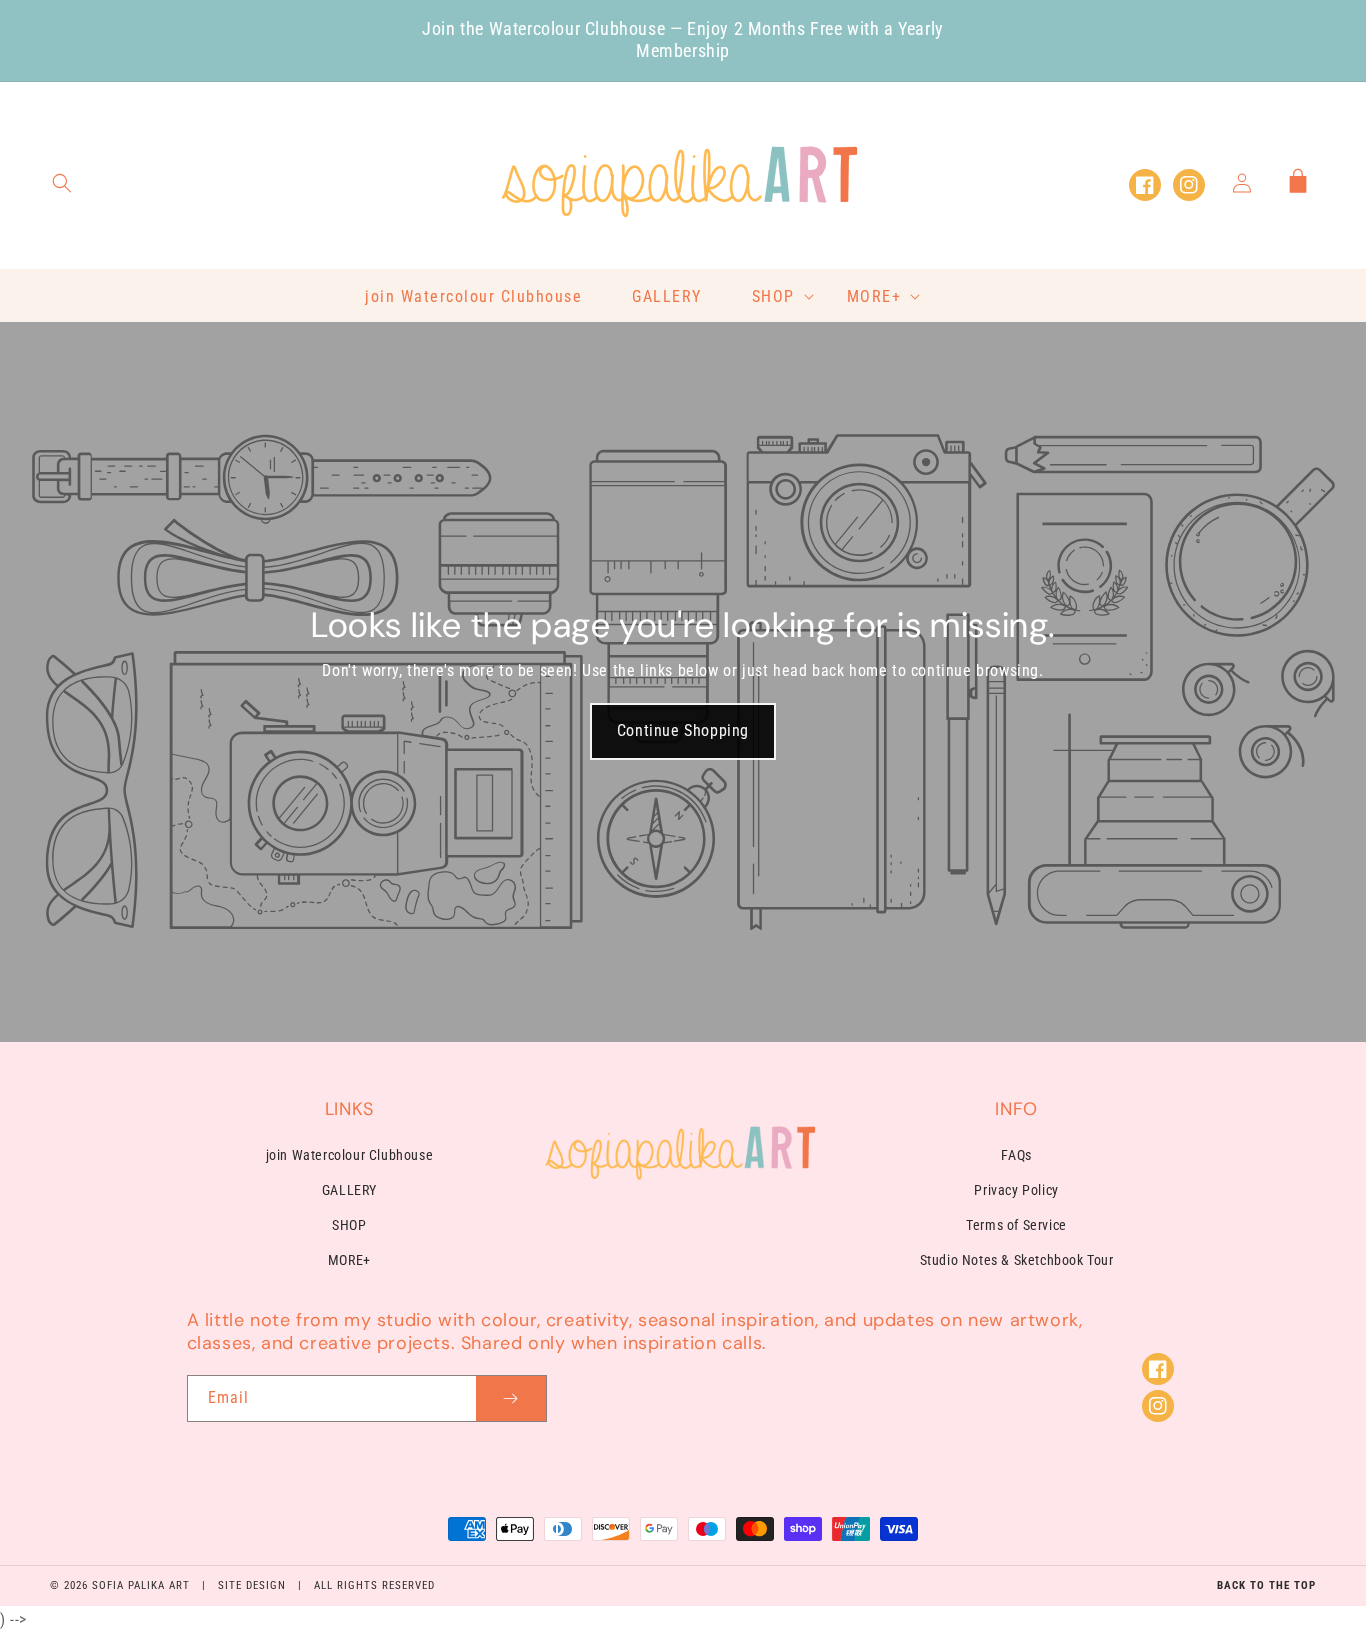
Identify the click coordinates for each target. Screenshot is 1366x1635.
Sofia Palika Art (141, 1585)
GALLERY (349, 1190)
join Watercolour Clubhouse (350, 1155)
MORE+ (349, 1260)
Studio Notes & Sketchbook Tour (1017, 1260)
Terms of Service (1016, 1225)
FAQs (1016, 1155)
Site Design (252, 1585)
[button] (62, 183)
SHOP (349, 1225)
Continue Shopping (683, 730)
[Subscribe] (511, 1398)
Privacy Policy (1016, 1190)
